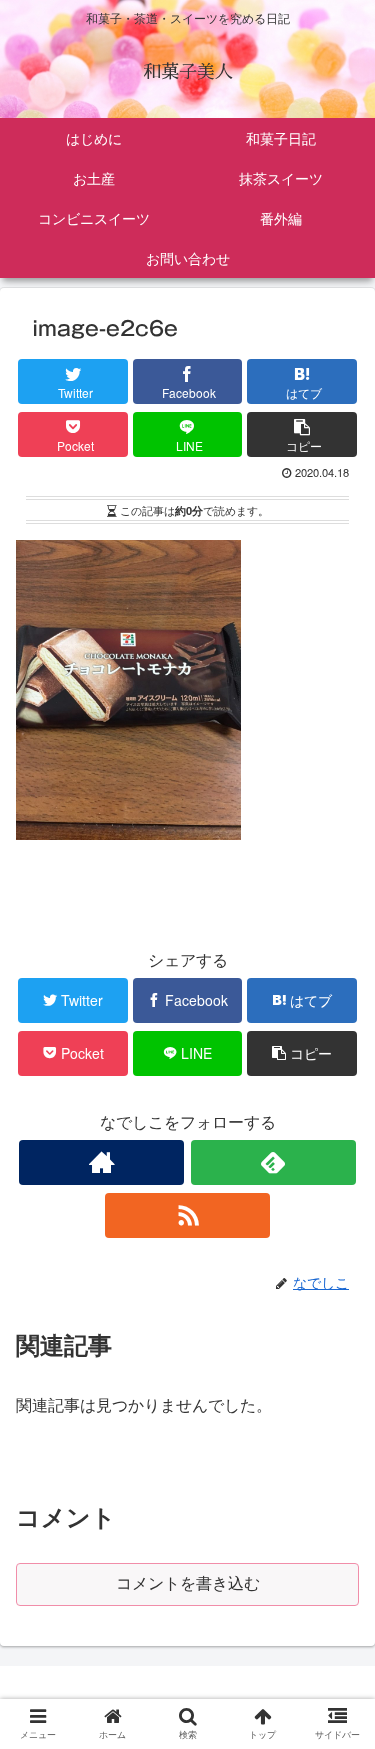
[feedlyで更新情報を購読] (273, 1162)
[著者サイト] (101, 1162)
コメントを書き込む (188, 1583)
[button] (338, 1679)
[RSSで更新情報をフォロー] (187, 1215)
